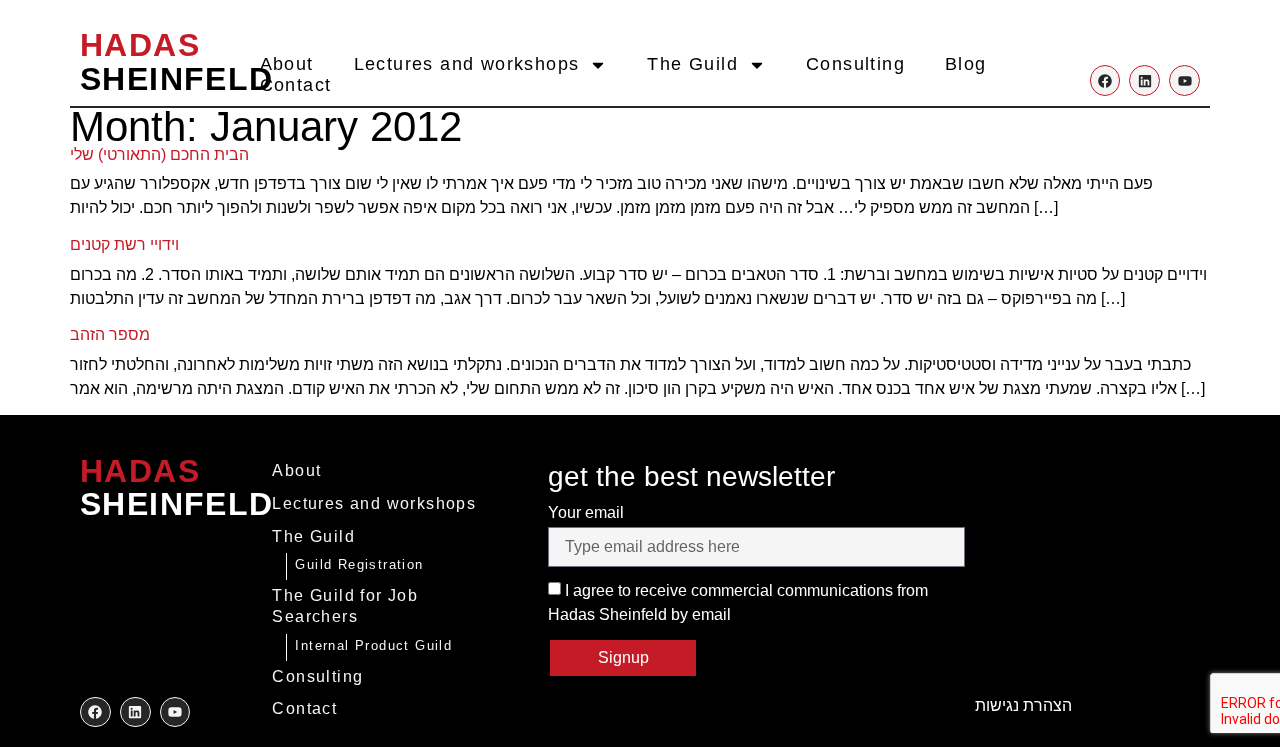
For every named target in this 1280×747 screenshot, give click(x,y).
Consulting (855, 64)
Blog (966, 64)
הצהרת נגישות (1023, 705)
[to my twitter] (135, 712)
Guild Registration (359, 564)
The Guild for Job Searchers (345, 606)
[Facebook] (1105, 80)
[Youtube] (1184, 80)
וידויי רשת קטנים (124, 244)
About (287, 64)
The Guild (692, 64)
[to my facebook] (95, 712)
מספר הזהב (110, 334)
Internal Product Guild (373, 645)
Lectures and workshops (467, 64)
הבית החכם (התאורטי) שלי (159, 154)
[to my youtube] (175, 712)
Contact (296, 85)
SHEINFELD (177, 62)
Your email (586, 512)
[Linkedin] (1144, 80)
